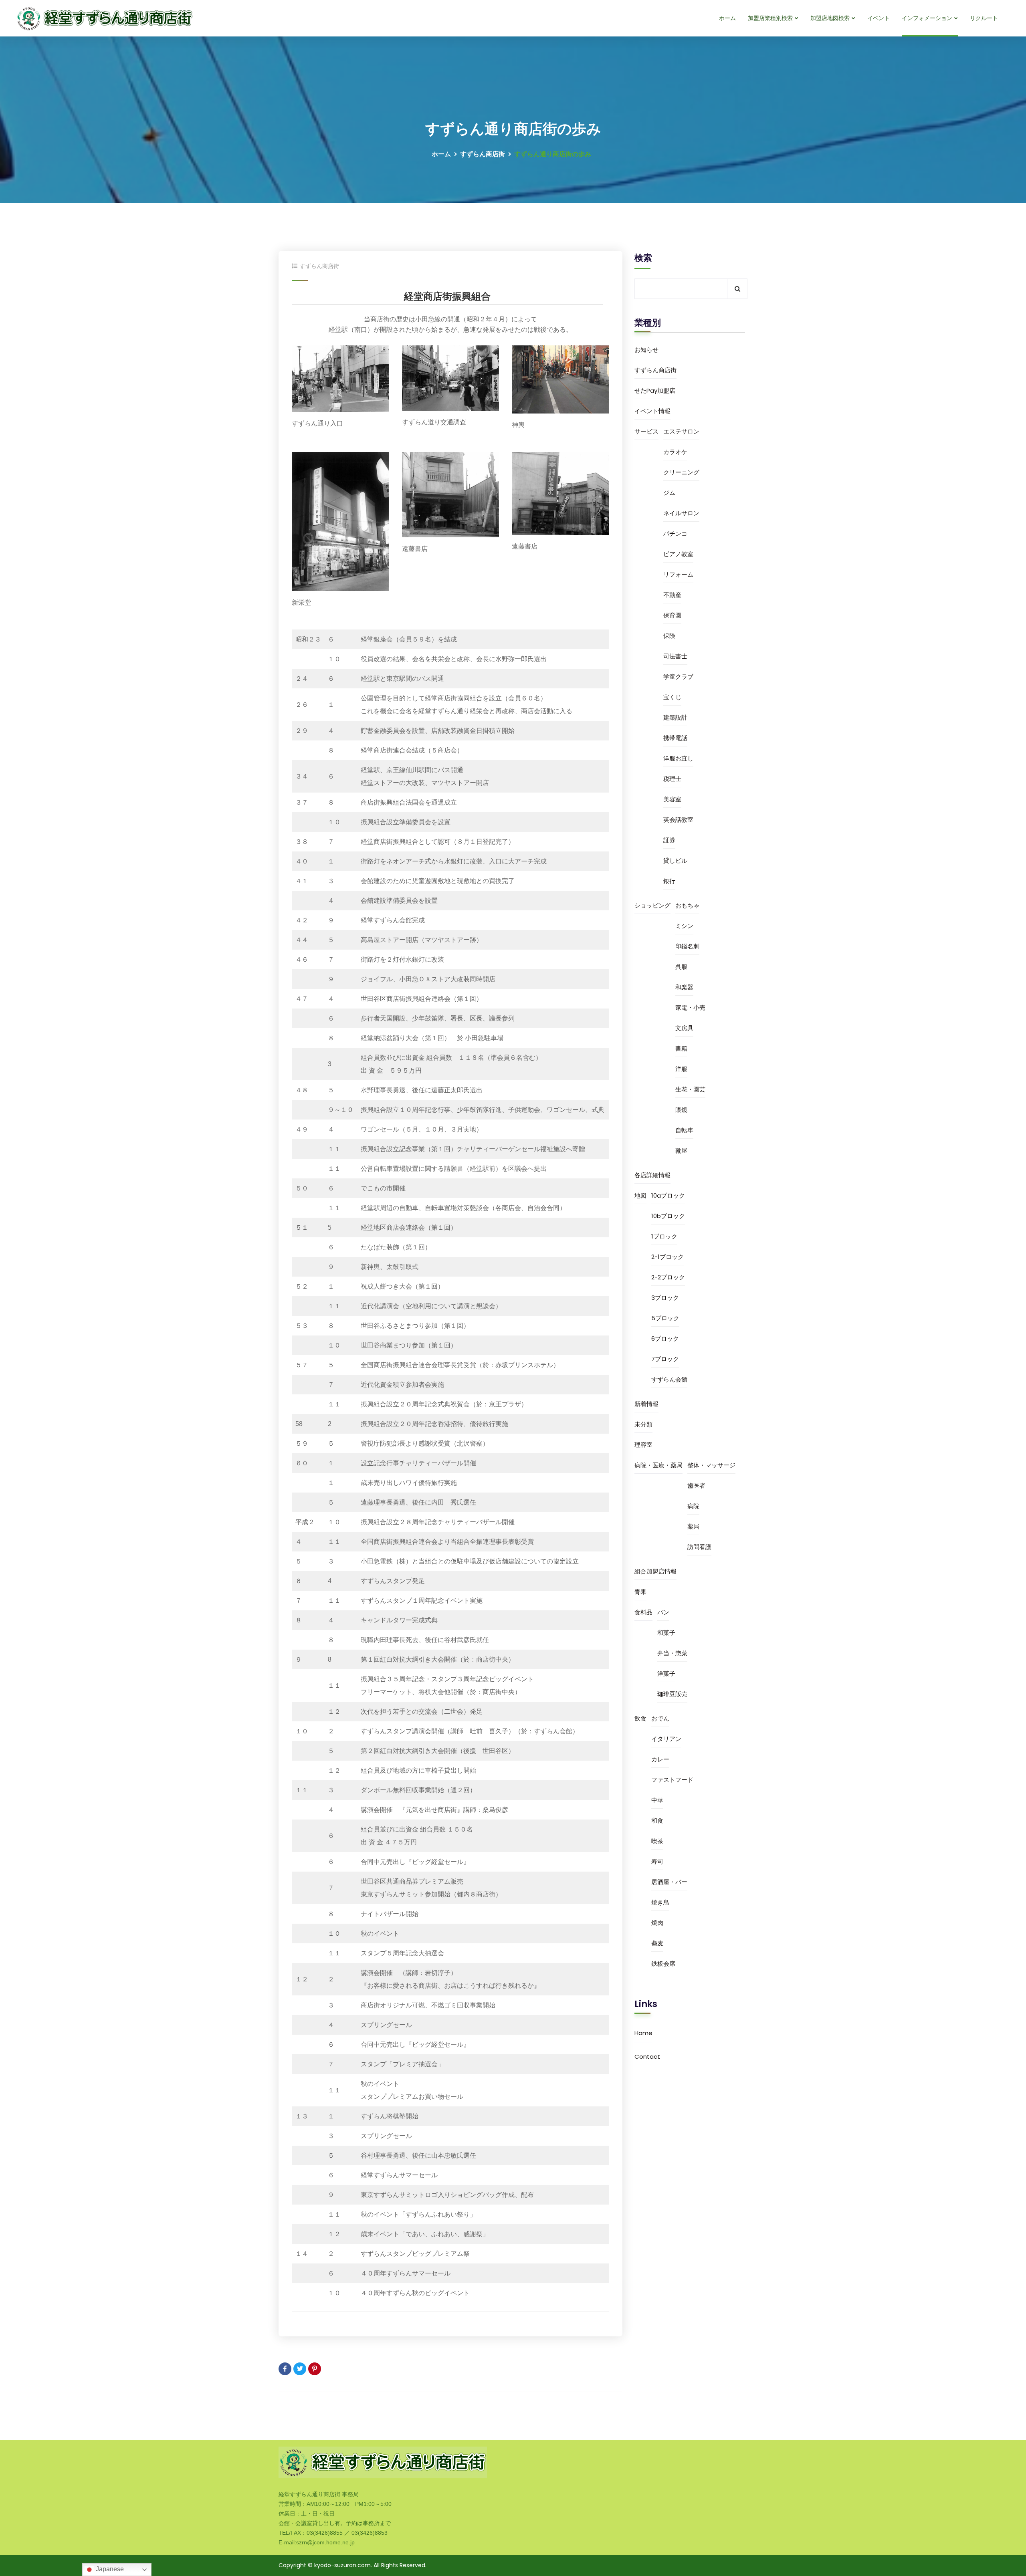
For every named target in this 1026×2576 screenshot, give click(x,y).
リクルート (984, 18)
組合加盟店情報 (655, 1571)
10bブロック (668, 1216)
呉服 (681, 967)
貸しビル (675, 860)
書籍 (681, 1048)
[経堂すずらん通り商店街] (106, 18)
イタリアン (666, 1739)
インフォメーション (927, 18)
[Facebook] (285, 2369)
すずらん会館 (669, 1379)
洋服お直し (678, 758)
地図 (640, 1195)
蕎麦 (657, 1943)
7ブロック (665, 1359)
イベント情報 (652, 411)
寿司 (657, 1861)
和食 (657, 1821)
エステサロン (681, 431)
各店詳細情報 (652, 1175)
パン (663, 1612)
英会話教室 (678, 820)
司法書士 (675, 656)
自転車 (684, 1130)
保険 (669, 636)
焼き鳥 (660, 1902)
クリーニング (681, 472)
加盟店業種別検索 (770, 18)
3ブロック (665, 1298)
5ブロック (665, 1318)
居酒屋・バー (669, 1882)
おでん (660, 1718)
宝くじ (672, 697)
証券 (669, 840)
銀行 (669, 881)
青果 (640, 1592)
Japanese (109, 2569)
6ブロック (665, 1338)
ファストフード (672, 1780)
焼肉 (657, 1923)
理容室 (643, 1445)
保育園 (672, 615)
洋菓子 (666, 1673)
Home (643, 2033)
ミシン (684, 926)
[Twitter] (300, 2369)
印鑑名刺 (687, 946)
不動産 (672, 595)
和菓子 (666, 1633)
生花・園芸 (690, 1089)
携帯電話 (675, 738)
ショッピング (652, 905)
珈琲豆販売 (672, 1694)
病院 (693, 1506)
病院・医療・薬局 (658, 1465)
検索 (643, 258)
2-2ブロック (668, 1277)
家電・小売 (690, 1008)
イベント (879, 18)
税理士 (672, 779)
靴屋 (681, 1151)
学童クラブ (678, 677)
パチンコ (675, 534)
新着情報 (646, 1404)
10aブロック (668, 1195)
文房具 (684, 1028)
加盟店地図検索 (830, 18)
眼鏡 (681, 1110)
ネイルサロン (681, 513)
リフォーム (678, 574)
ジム (669, 493)
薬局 (693, 1526)
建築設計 (675, 717)
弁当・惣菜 (672, 1653)
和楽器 (684, 987)
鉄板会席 (663, 1964)
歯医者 (696, 1486)
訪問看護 (699, 1547)
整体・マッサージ (711, 1465)
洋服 (681, 1069)
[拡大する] (379, 356)
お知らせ (646, 350)
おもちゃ (687, 905)
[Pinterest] (315, 2369)
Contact (647, 2057)
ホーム (727, 18)
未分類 (643, 1424)
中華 (657, 1800)
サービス (646, 431)
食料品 (643, 1612)
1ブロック (664, 1236)
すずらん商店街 (483, 154)
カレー (660, 1759)
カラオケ (675, 452)
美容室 (672, 799)
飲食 (640, 1718)
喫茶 (657, 1841)
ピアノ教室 (678, 554)
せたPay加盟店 (655, 390)
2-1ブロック (668, 1257)
